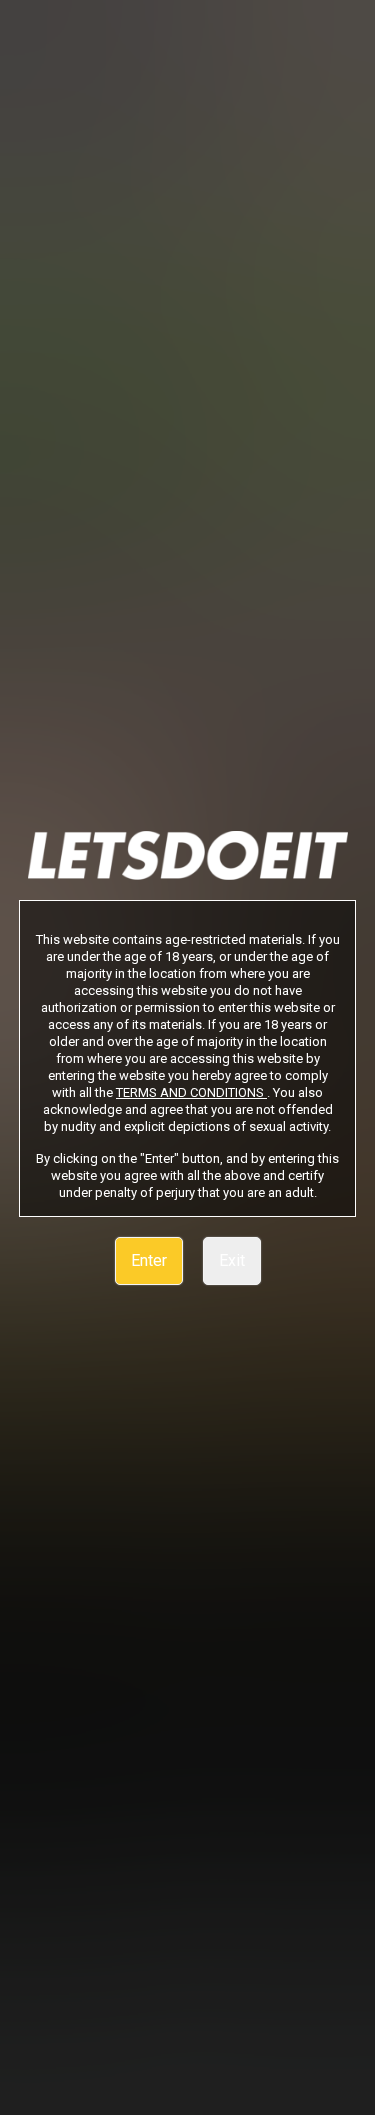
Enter (149, 1260)
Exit (232, 1260)
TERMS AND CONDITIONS (191, 1092)
